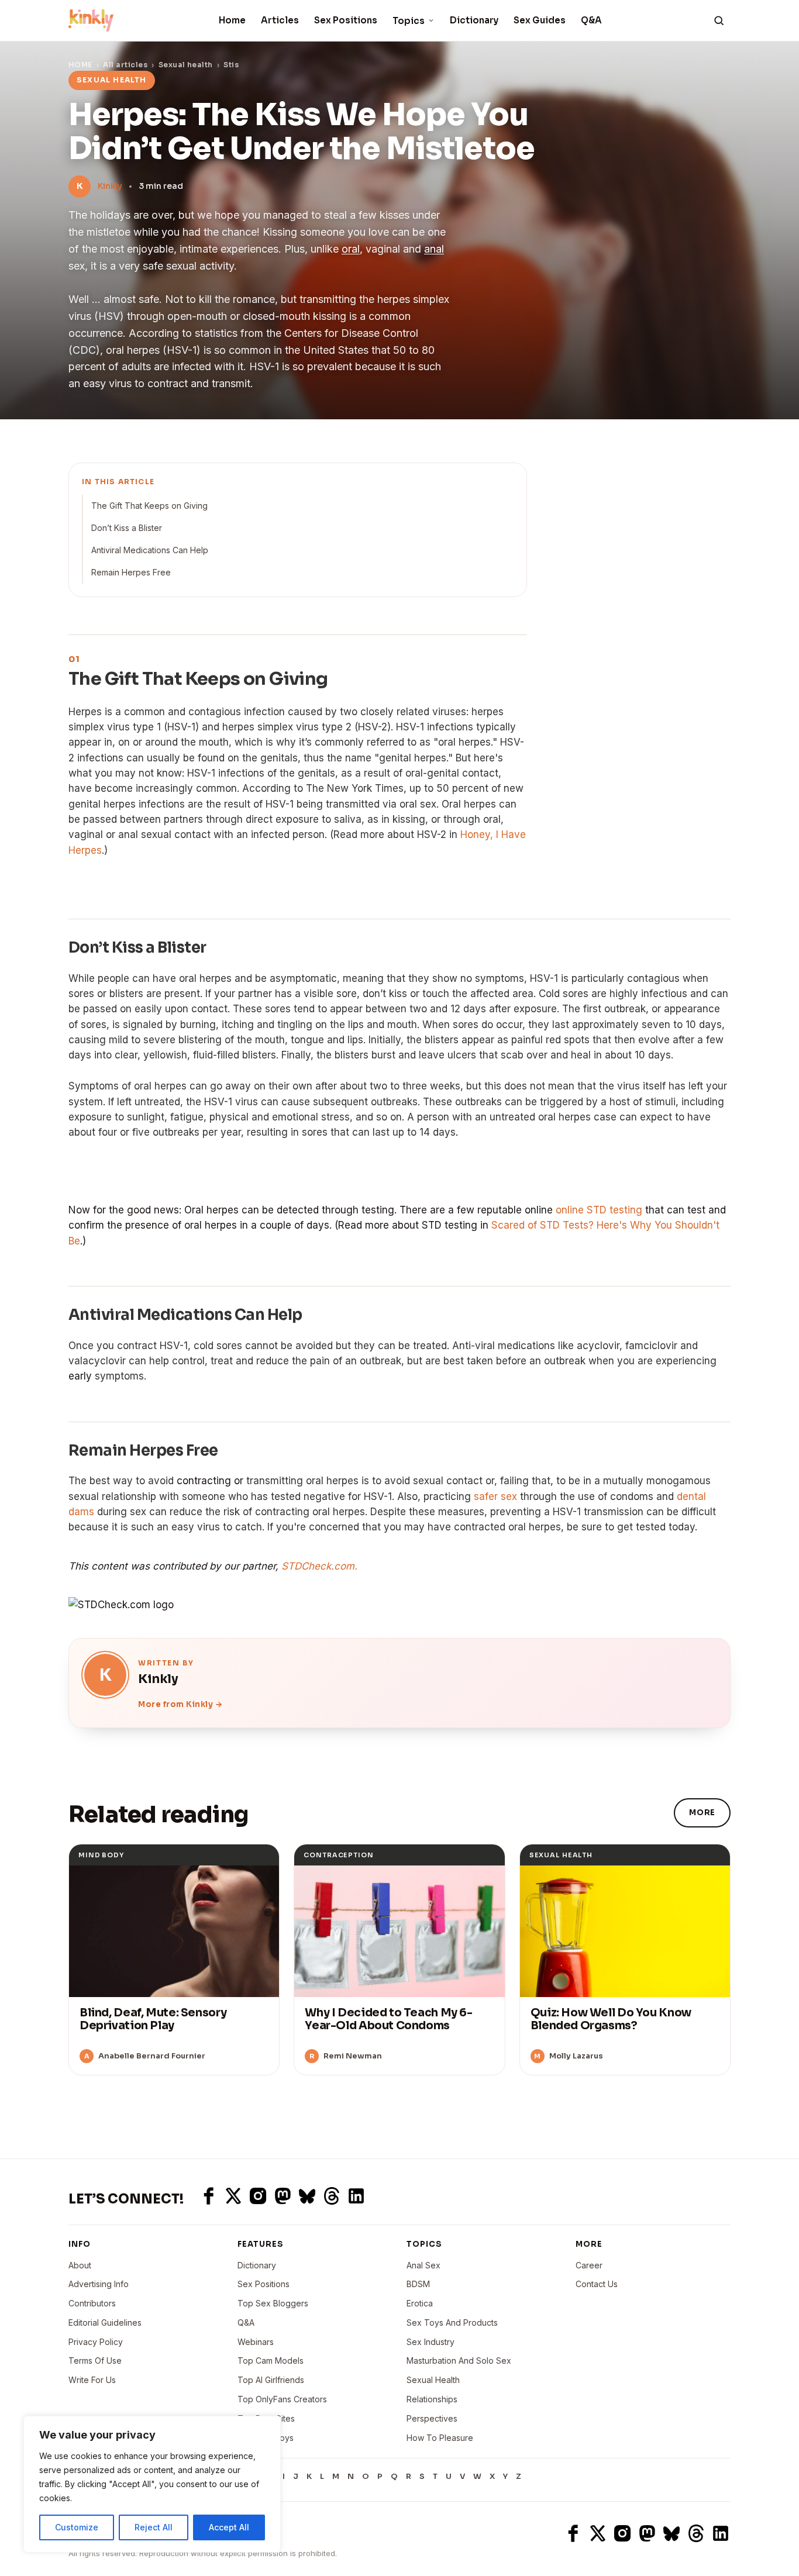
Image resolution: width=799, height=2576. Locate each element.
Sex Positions (346, 20)
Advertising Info (99, 2284)
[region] (152, 2484)
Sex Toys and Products (452, 2322)
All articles (125, 65)
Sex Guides (540, 20)
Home (232, 20)
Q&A (591, 20)
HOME (80, 65)
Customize (77, 2527)
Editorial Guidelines (105, 2322)
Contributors (92, 2303)
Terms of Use (95, 2361)
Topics (409, 21)
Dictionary (474, 20)
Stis (231, 65)
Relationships (432, 2399)
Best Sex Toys (266, 2438)
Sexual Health (433, 2380)
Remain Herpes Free (131, 572)
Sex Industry (431, 2342)
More (702, 1813)
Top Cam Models (271, 2361)
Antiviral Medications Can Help (150, 550)
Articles (280, 20)
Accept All (229, 2527)
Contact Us (597, 2284)
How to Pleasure (440, 2438)
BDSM (418, 2284)
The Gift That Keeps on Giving (149, 506)
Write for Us (92, 2380)
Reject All (154, 2527)
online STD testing (599, 1210)
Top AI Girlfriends (271, 2380)
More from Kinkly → (180, 1704)
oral (351, 249)
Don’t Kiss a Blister (127, 528)
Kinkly (110, 186)
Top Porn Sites (266, 2418)
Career (589, 2265)
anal (434, 249)
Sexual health (186, 65)
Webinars (256, 2342)
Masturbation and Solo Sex (459, 2361)
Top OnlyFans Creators (282, 2399)
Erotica (420, 2303)
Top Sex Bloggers (273, 2303)
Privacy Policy (96, 2342)
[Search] (719, 20)
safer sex (495, 1496)
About (80, 2265)
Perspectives (432, 2418)
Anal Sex (423, 2265)
